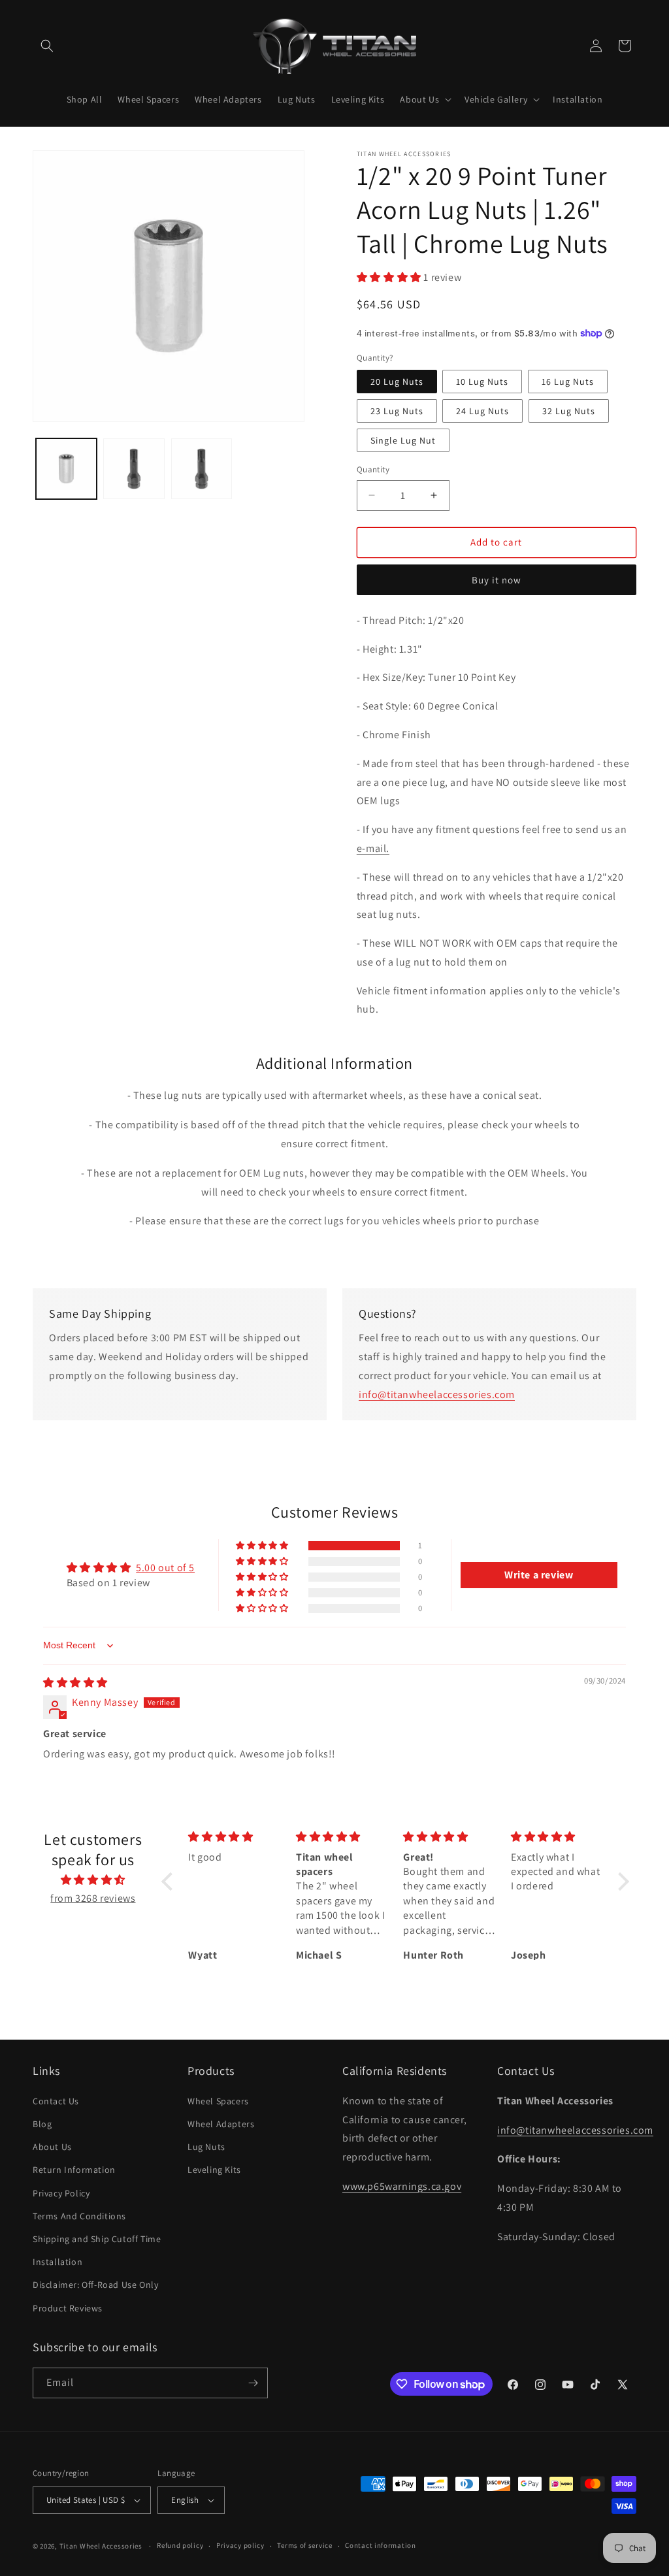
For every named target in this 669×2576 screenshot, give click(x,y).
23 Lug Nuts (397, 411)
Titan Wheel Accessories (101, 2546)
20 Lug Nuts (397, 382)
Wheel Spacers (218, 2101)
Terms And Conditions (79, 2216)
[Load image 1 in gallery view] (66, 469)
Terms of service (304, 2545)
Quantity (373, 469)
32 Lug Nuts (569, 411)
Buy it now (497, 580)
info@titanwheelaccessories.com (437, 1394)
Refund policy (180, 2545)
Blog (42, 2124)
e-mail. (373, 848)
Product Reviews (68, 2308)
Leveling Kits (214, 2170)
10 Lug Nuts (482, 382)
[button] (47, 46)
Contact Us (56, 2101)
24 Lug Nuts (482, 411)
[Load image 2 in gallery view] (134, 469)
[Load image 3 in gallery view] (202, 469)
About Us (52, 2147)
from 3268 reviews (93, 1898)
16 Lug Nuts (568, 382)
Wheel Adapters (221, 2124)
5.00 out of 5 (165, 1568)
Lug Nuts (206, 2147)
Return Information (74, 2170)
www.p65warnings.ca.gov (402, 2186)
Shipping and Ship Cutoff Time (97, 2239)
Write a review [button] (539, 1575)
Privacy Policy (61, 2193)
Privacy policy (240, 2545)
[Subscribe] (253, 2383)
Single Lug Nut (403, 440)
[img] (75, 1683)
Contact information (380, 2545)
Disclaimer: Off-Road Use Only (95, 2285)
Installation (57, 2262)
